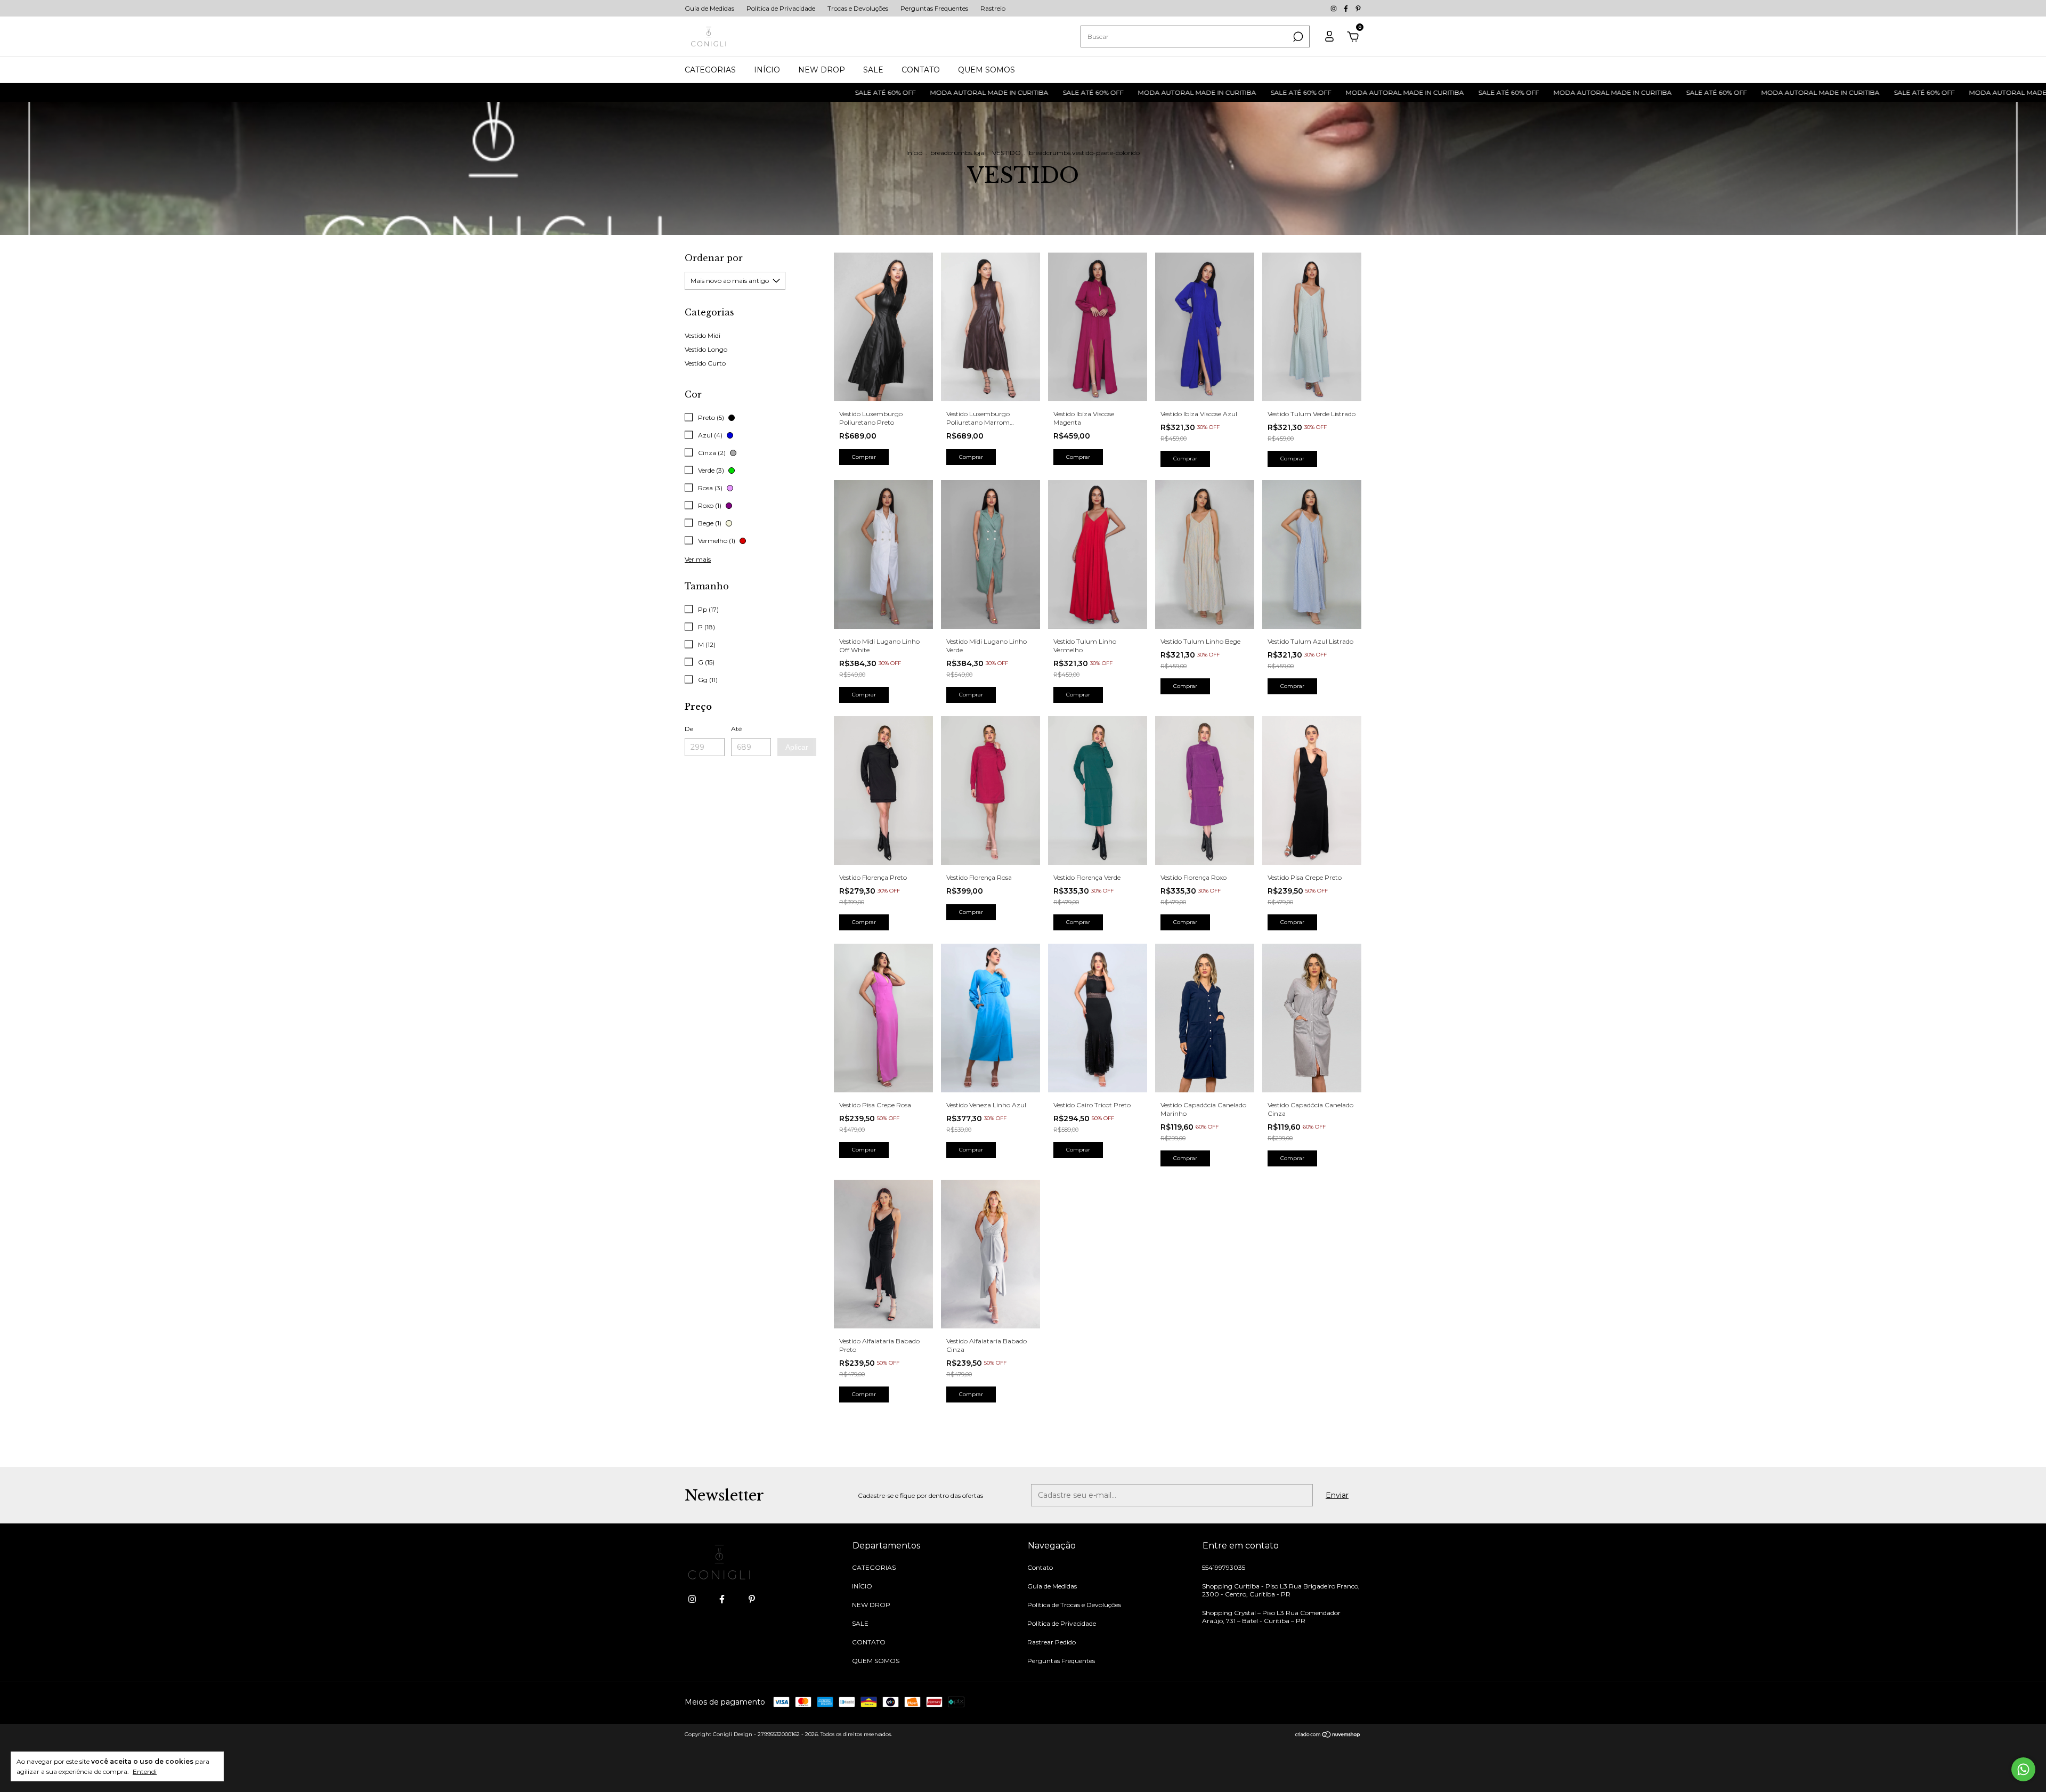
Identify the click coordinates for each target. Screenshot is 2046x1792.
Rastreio (993, 8)
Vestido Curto (705, 363)
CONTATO (921, 70)
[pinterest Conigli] (1358, 8)
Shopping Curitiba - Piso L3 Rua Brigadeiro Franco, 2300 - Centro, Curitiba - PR (1281, 1590)
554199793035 (1224, 1567)
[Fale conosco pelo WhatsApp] (2023, 1769)
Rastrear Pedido (1052, 1642)
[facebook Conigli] (1347, 8)
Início (914, 153)
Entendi (145, 1771)
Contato (1040, 1567)
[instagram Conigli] (1334, 8)
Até (736, 729)
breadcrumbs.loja (957, 153)
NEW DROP (822, 70)
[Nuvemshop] (1328, 1736)
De (689, 729)
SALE (873, 70)
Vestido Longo (706, 349)
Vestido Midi (703, 335)
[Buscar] (1297, 37)
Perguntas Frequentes (934, 8)
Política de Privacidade (781, 8)
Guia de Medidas (709, 8)
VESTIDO (1006, 153)
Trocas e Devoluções (858, 8)
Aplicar (797, 747)
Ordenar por (714, 258)
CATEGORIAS (710, 70)
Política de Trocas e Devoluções (1074, 1605)
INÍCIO (767, 70)
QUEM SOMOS (987, 70)
